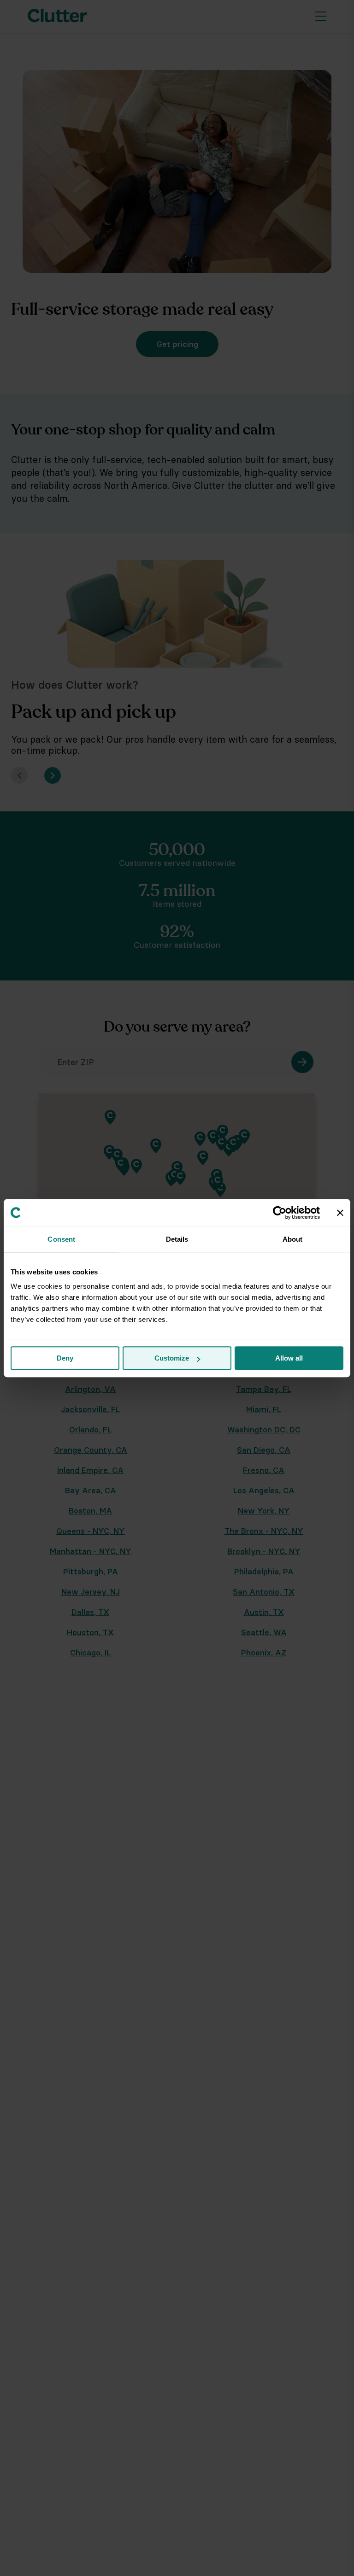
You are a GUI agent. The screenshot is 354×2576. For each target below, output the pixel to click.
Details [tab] (177, 1239)
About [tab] (293, 1239)
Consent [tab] (61, 1239)
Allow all (289, 1358)
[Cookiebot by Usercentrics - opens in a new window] (280, 1213)
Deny (65, 1358)
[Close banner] (340, 1213)
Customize (172, 1358)
